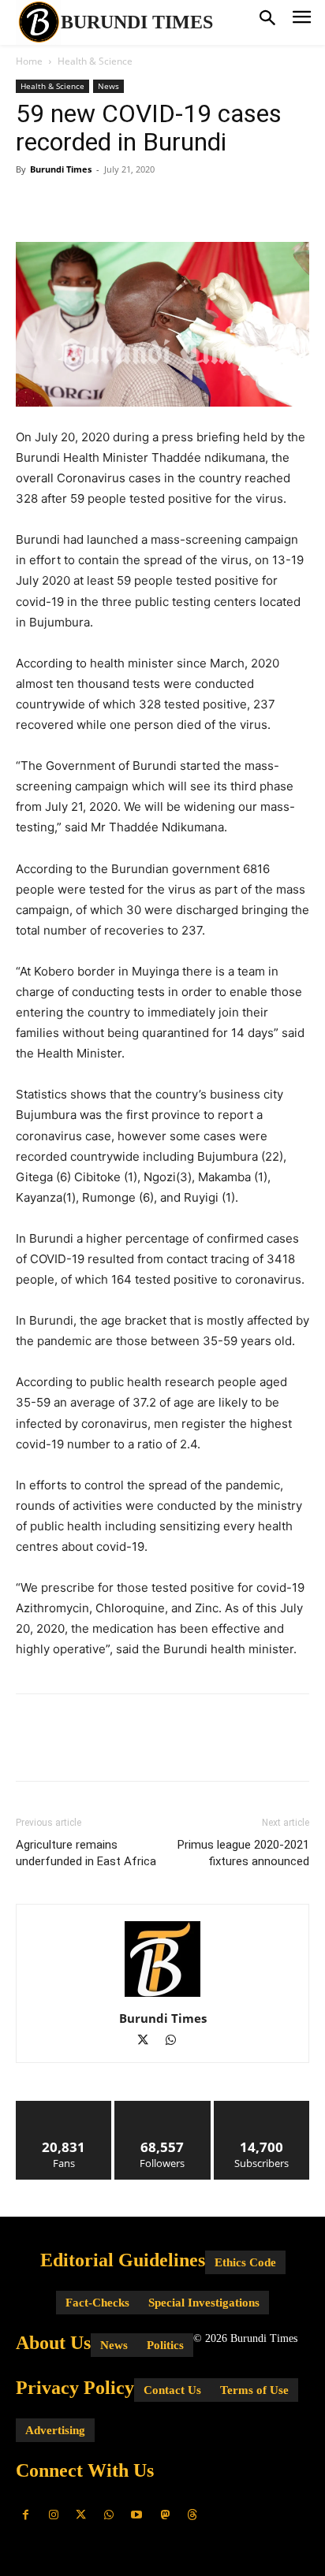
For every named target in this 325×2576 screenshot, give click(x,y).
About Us (53, 2343)
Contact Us (172, 2390)
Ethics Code (245, 2262)
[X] (68, 205)
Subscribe (262, 2107)
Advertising (55, 2430)
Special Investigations (204, 2303)
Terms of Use (254, 2390)
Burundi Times (61, 169)
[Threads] (192, 2515)
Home (29, 61)
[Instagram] (53, 2515)
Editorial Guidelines (123, 2260)
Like (64, 2107)
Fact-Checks (97, 2303)
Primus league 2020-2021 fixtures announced (243, 1853)
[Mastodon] (164, 2515)
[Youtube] (137, 2515)
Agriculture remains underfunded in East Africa (86, 1853)
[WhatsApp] (140, 205)
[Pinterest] (104, 205)
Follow (163, 2107)
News (108, 86)
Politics (165, 2345)
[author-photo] (162, 1996)
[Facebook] (32, 205)
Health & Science (95, 61)
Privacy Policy (75, 2388)
